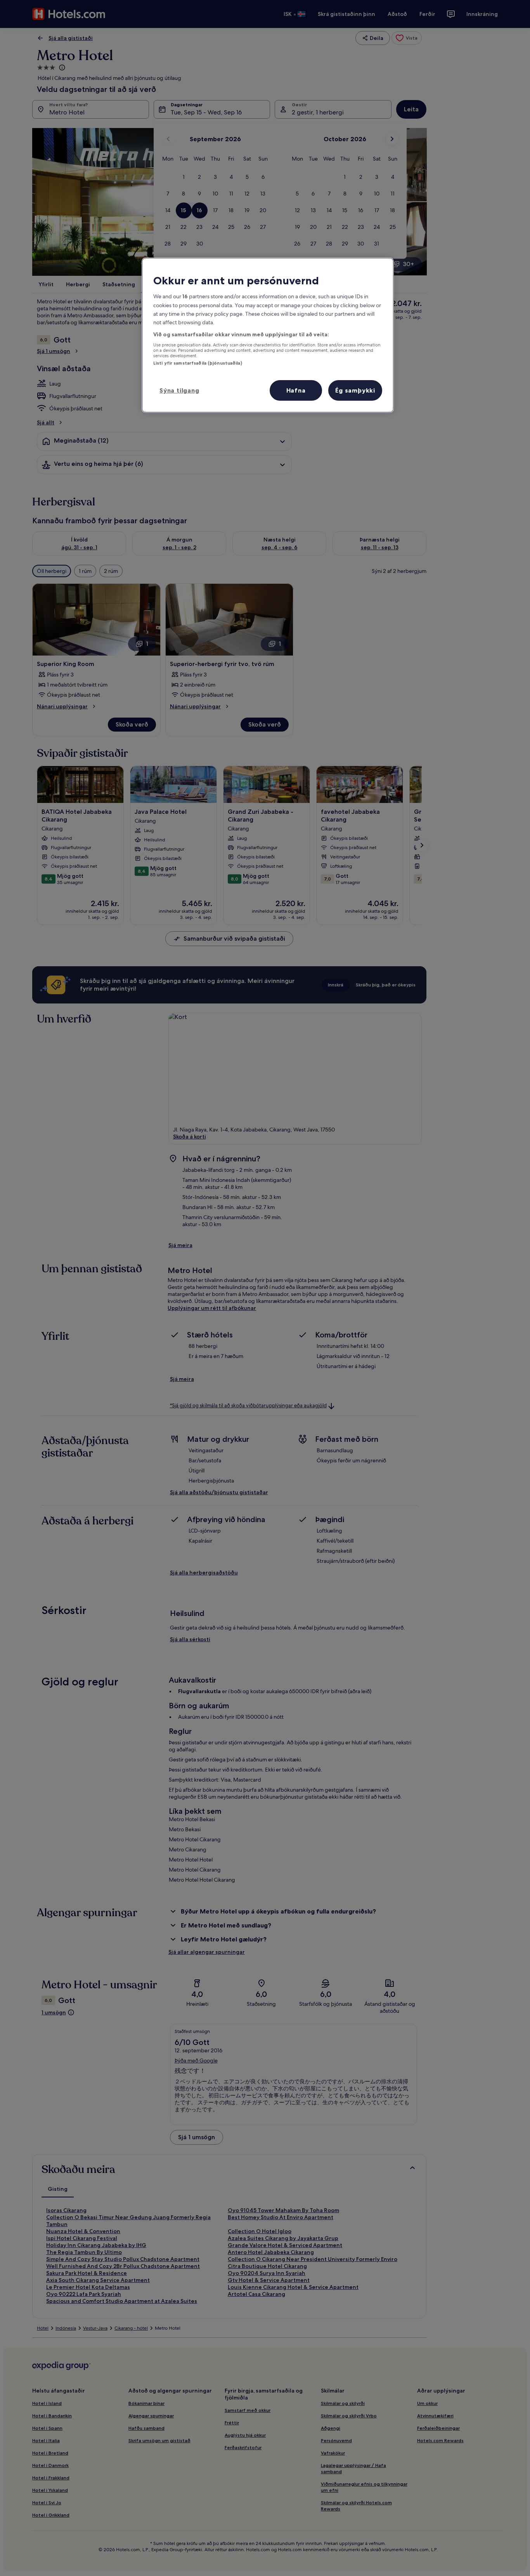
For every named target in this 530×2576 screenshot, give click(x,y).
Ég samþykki (355, 390)
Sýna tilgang (179, 390)
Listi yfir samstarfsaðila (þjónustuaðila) (198, 363)
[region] (268, 335)
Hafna (296, 390)
